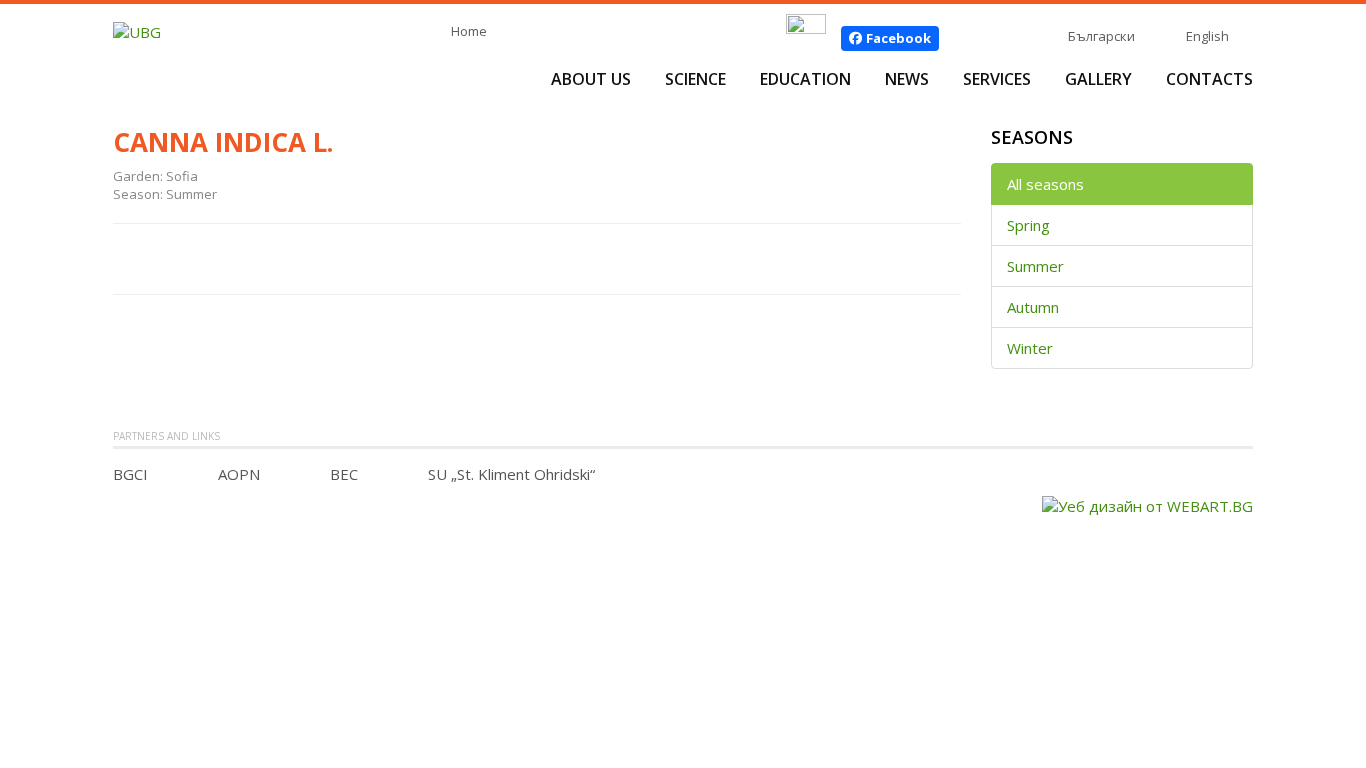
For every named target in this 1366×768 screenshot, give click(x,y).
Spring (1028, 225)
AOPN (239, 474)
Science (695, 79)
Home (469, 31)
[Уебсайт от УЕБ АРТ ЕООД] (1147, 504)
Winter (1030, 348)
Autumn (1033, 307)
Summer (1035, 266)
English (1207, 36)
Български (1101, 36)
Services (997, 79)
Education (805, 79)
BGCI (130, 474)
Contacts (1209, 79)
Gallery (1098, 79)
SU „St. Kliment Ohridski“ (511, 474)
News (907, 79)
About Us (591, 79)
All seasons (1045, 184)
